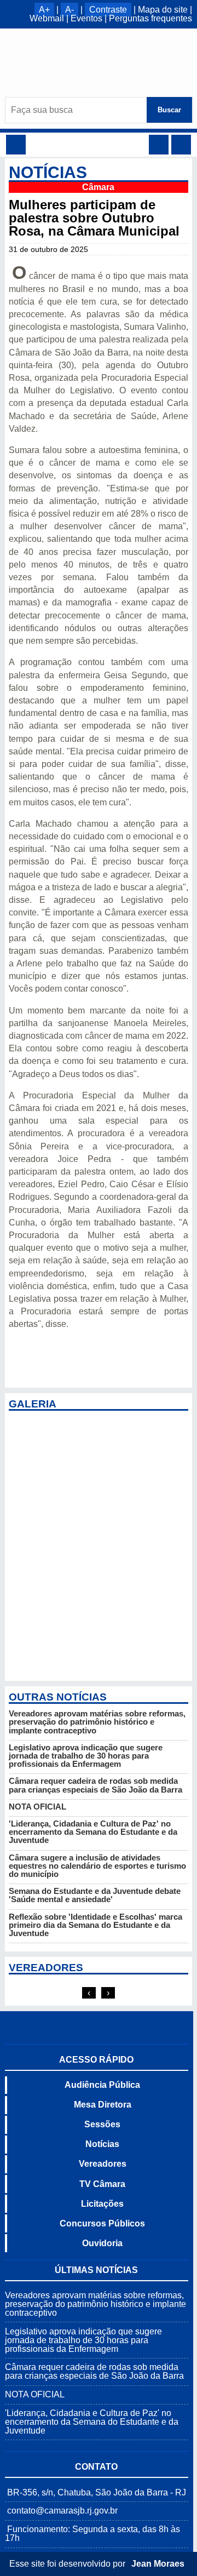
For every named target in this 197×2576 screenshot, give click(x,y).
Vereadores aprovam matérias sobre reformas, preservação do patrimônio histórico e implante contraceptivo (97, 1722)
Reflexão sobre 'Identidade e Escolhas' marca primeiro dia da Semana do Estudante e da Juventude (95, 1925)
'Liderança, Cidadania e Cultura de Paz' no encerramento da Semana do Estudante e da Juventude (93, 1832)
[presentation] (89, 1993)
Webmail (47, 18)
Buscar (169, 110)
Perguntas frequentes (150, 18)
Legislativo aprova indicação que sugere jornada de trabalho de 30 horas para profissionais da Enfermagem (86, 1756)
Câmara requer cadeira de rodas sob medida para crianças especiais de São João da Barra (95, 1785)
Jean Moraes (158, 2564)
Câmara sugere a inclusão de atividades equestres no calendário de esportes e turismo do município (97, 1866)
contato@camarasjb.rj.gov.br (62, 2511)
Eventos (86, 18)
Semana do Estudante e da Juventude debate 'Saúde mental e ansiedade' (95, 1895)
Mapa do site (163, 10)
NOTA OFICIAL (37, 1807)
